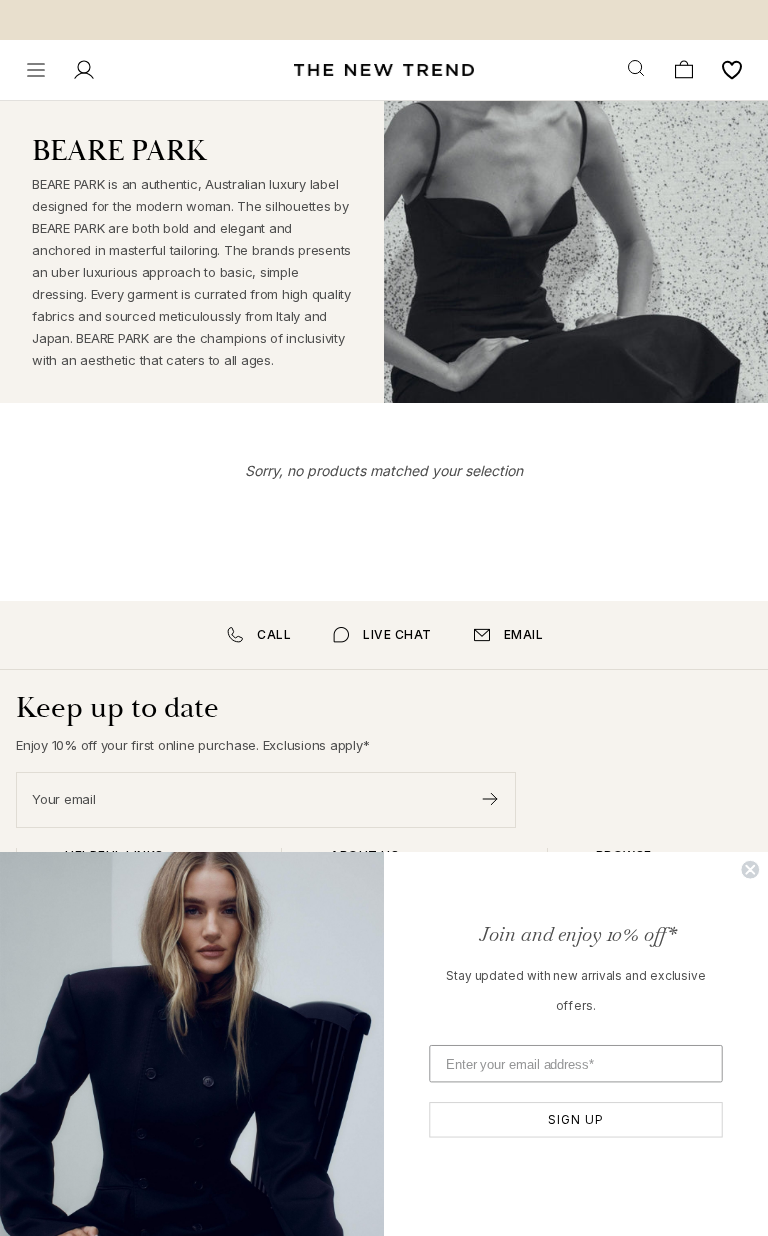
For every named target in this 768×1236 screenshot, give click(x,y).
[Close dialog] (750, 870)
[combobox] (638, 69)
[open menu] (36, 70)
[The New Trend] (384, 70)
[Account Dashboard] (84, 70)
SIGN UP (575, 1119)
